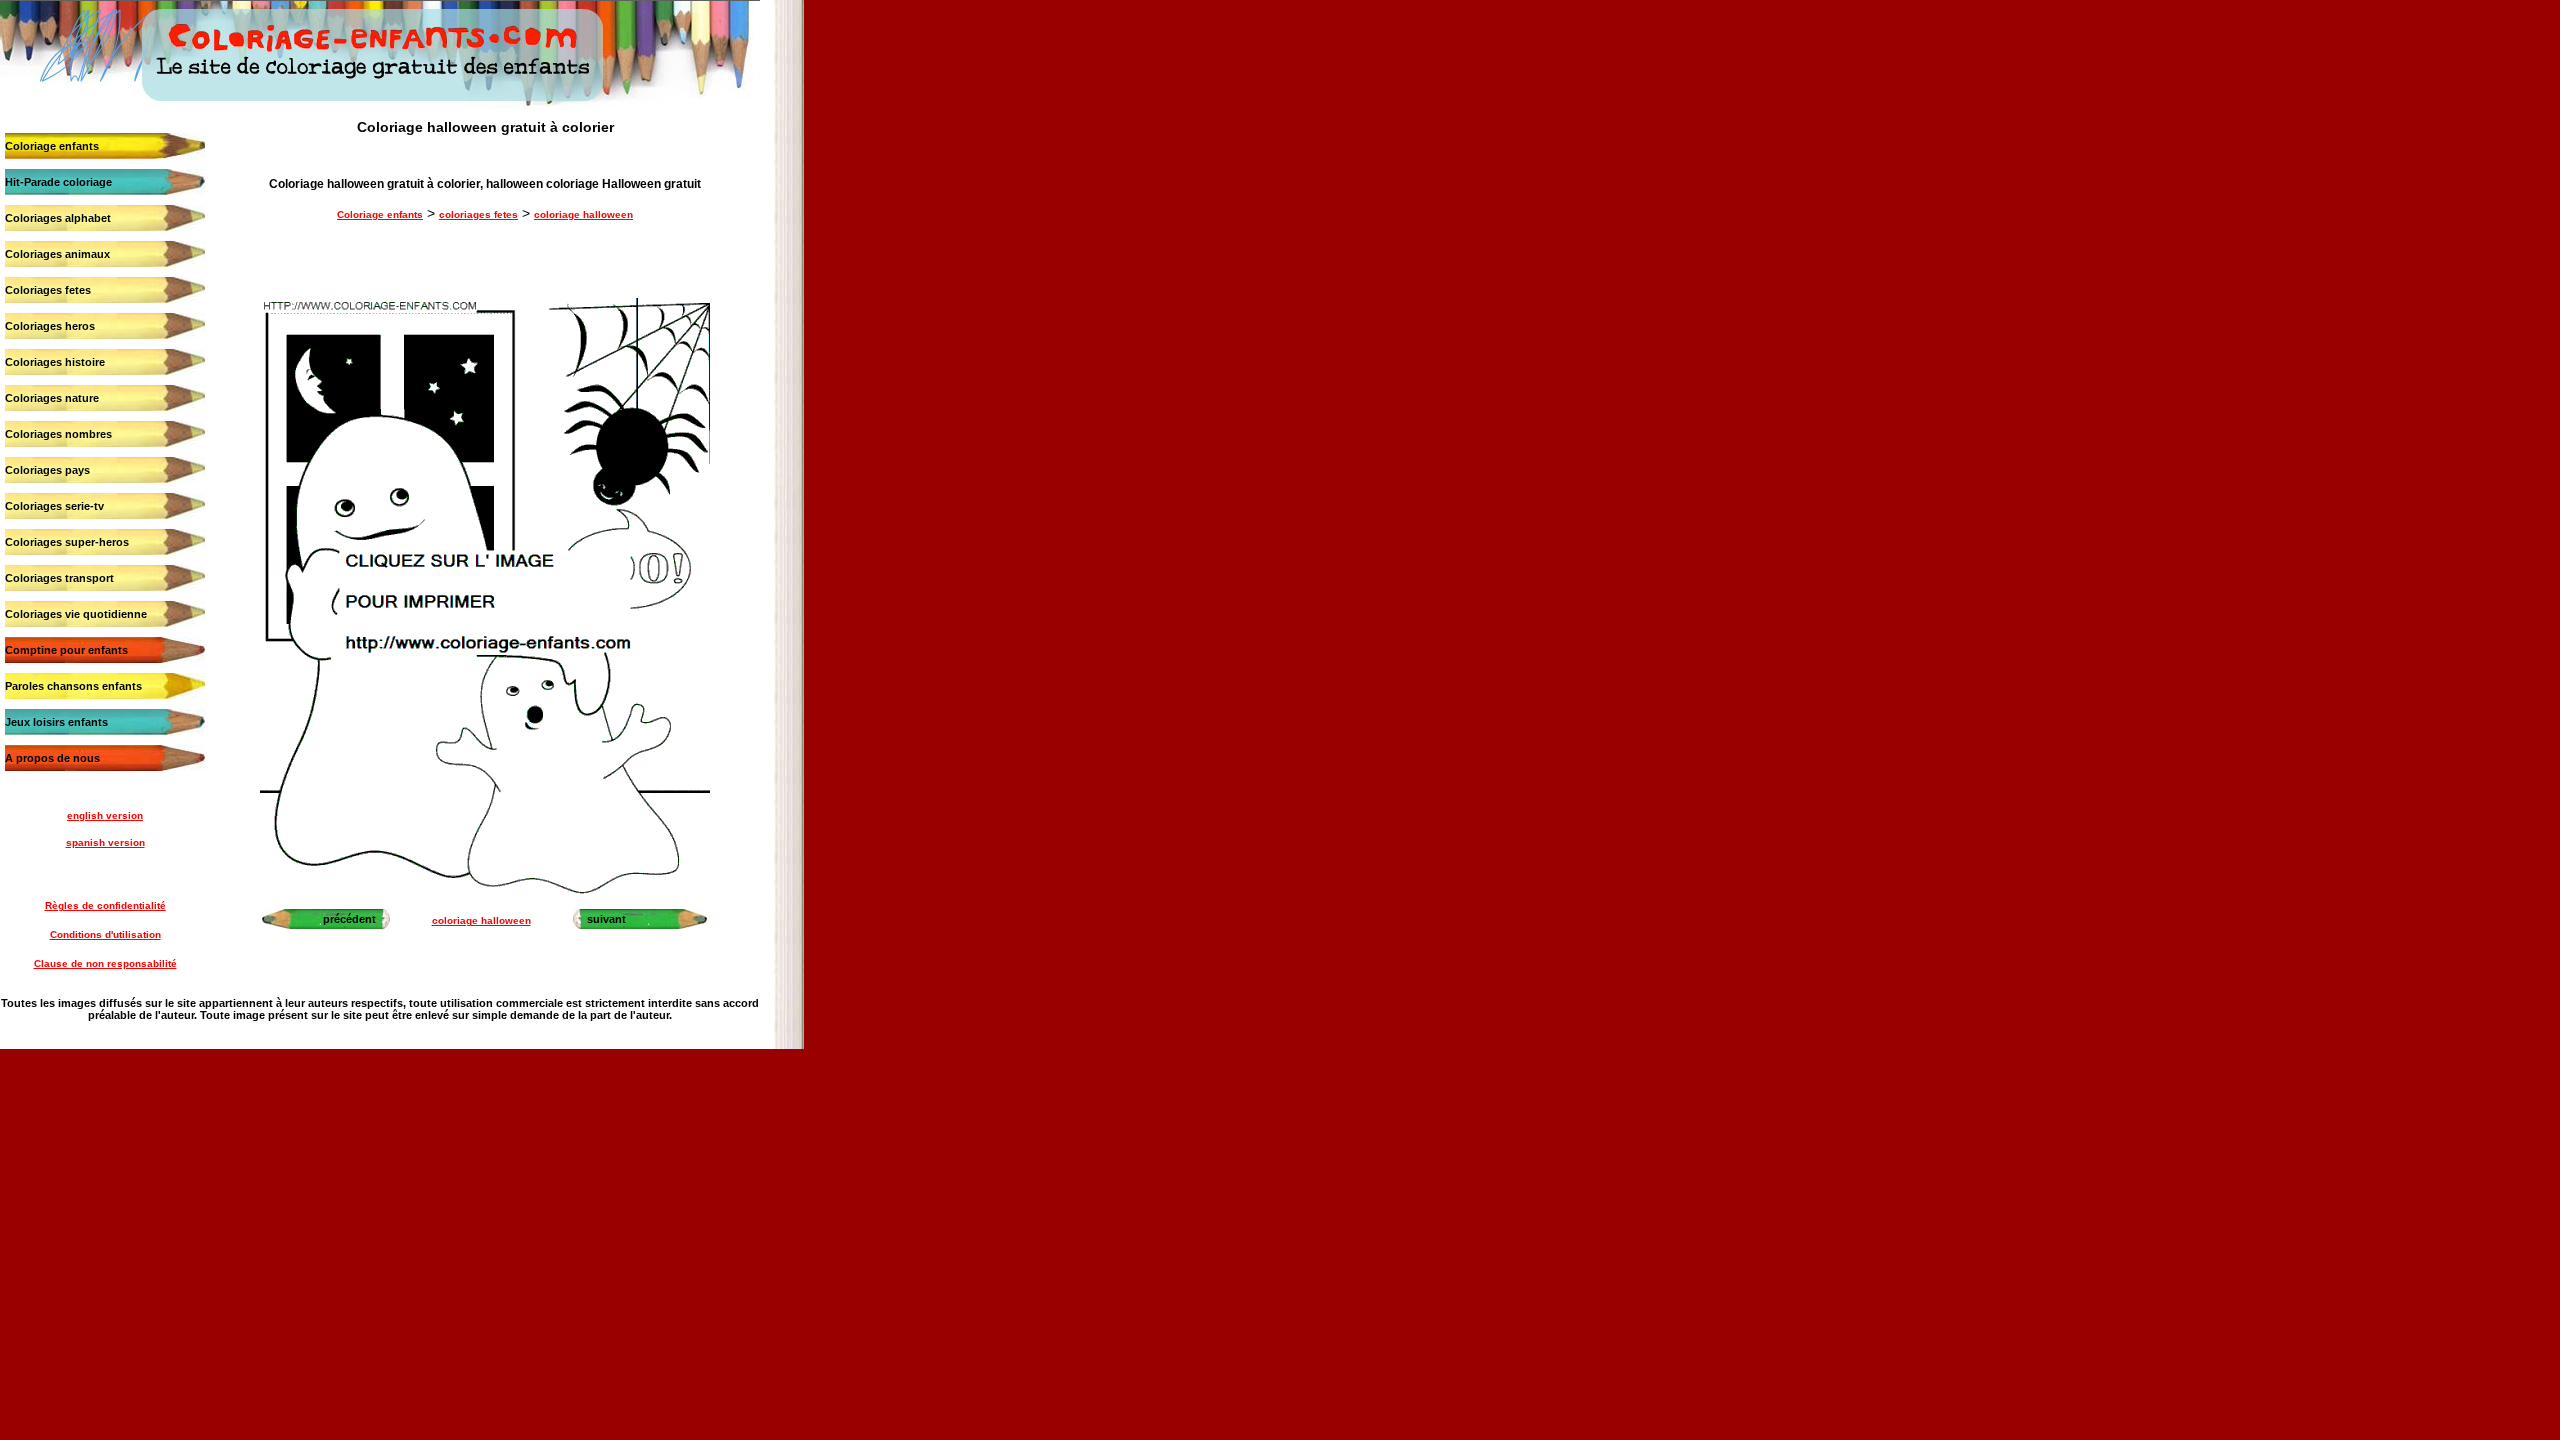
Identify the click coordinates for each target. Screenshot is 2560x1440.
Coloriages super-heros (67, 542)
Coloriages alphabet (58, 218)
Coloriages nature (52, 398)
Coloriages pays (47, 470)
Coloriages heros (50, 326)
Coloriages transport (59, 578)
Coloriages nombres (58, 434)
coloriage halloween (583, 214)
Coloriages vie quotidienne (76, 614)
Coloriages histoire (55, 362)
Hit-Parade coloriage (58, 182)
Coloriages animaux (57, 254)
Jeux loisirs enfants (56, 722)
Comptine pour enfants (66, 650)
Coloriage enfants (52, 146)
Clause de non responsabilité (105, 963)
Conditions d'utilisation (105, 934)
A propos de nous (52, 758)
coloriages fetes (478, 214)
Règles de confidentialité (105, 905)
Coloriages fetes (48, 290)
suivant (606, 919)
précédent (349, 919)
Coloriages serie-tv (54, 506)
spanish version (105, 842)
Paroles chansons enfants (73, 686)
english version (105, 815)
